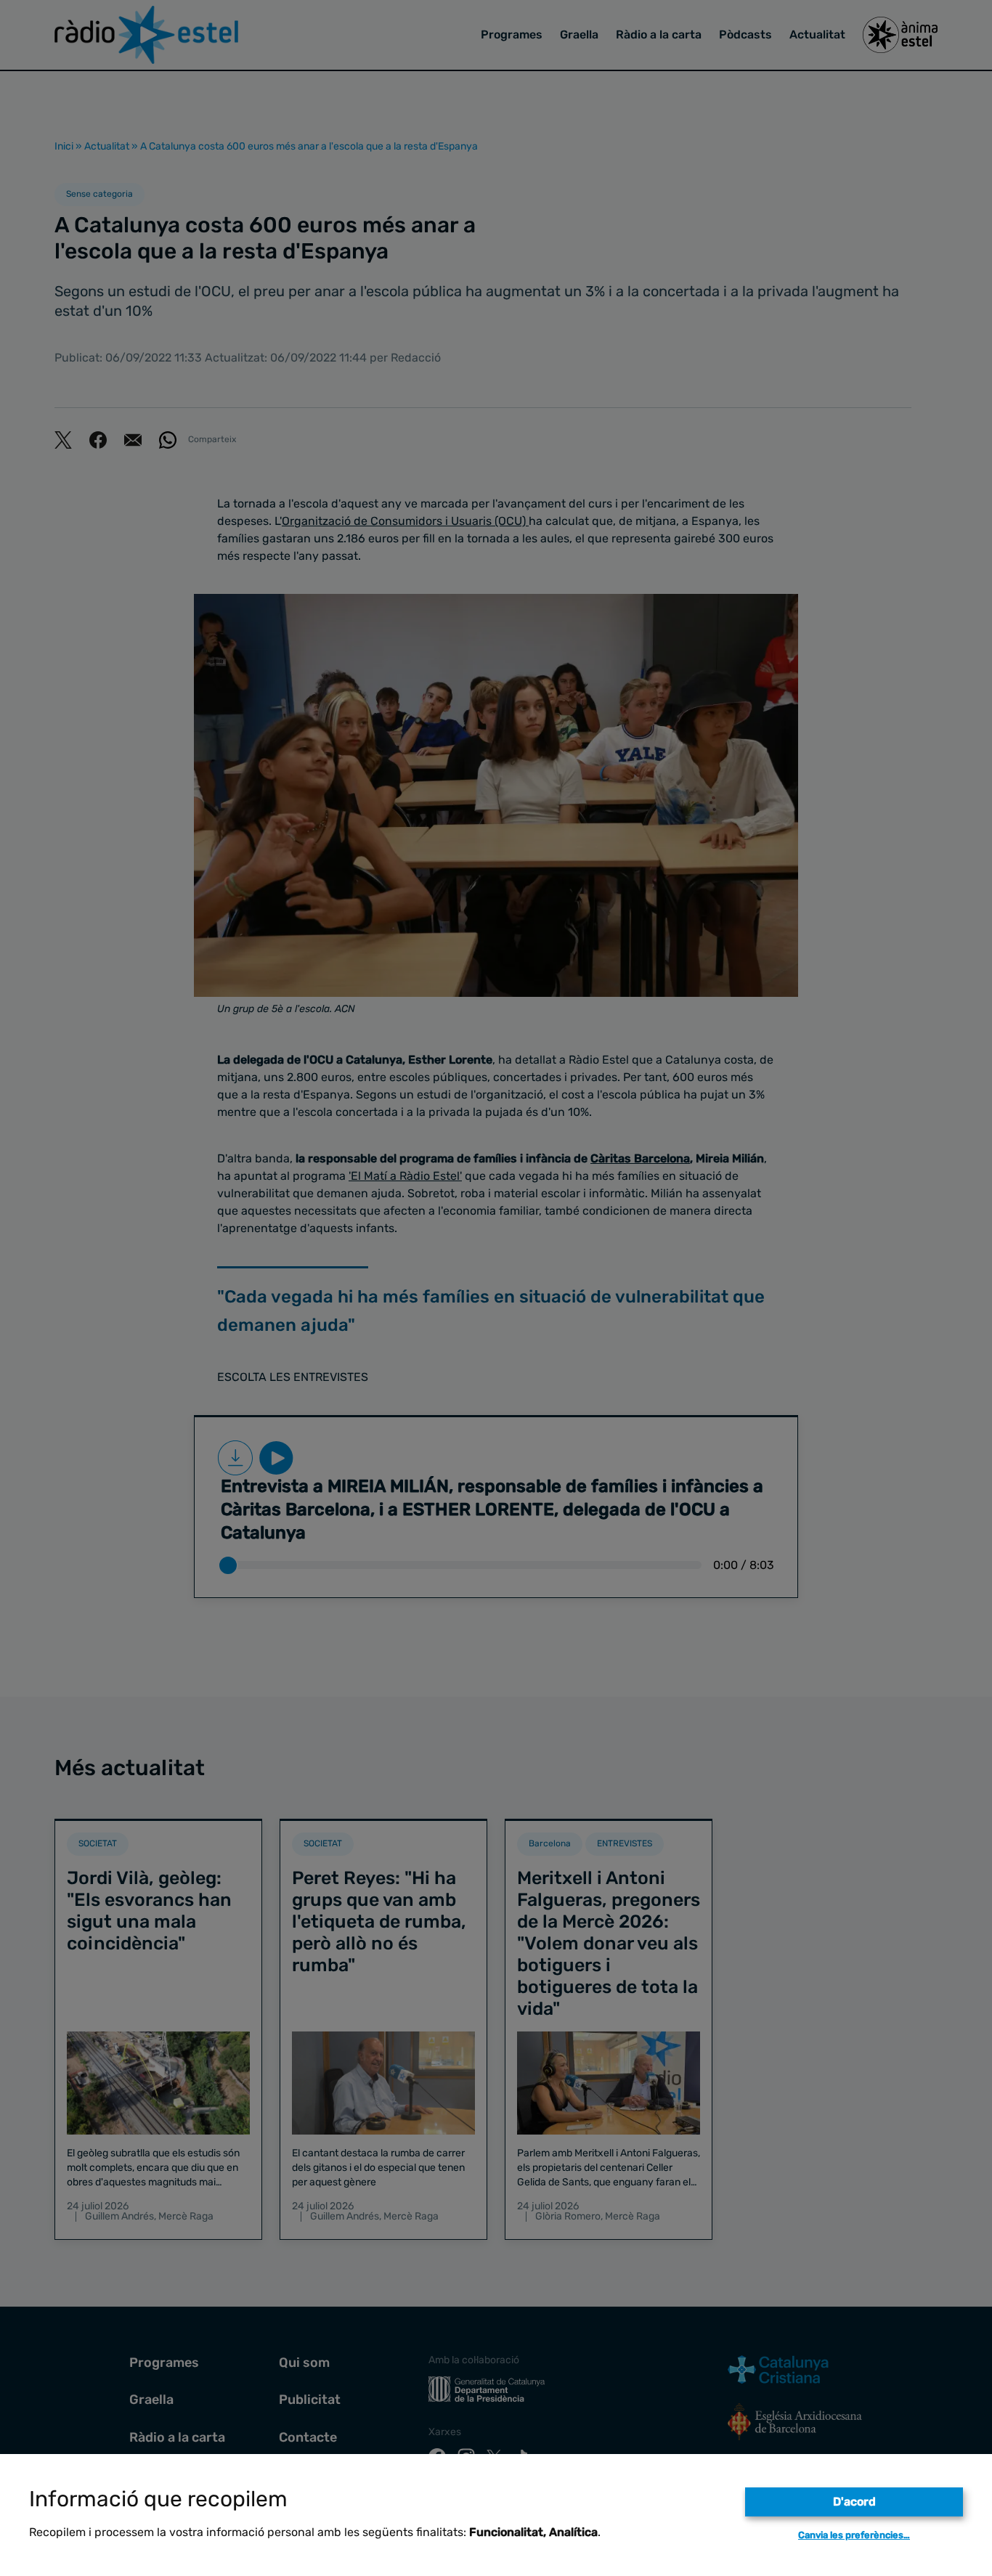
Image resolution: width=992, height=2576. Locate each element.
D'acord (854, 2502)
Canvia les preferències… (854, 2535)
